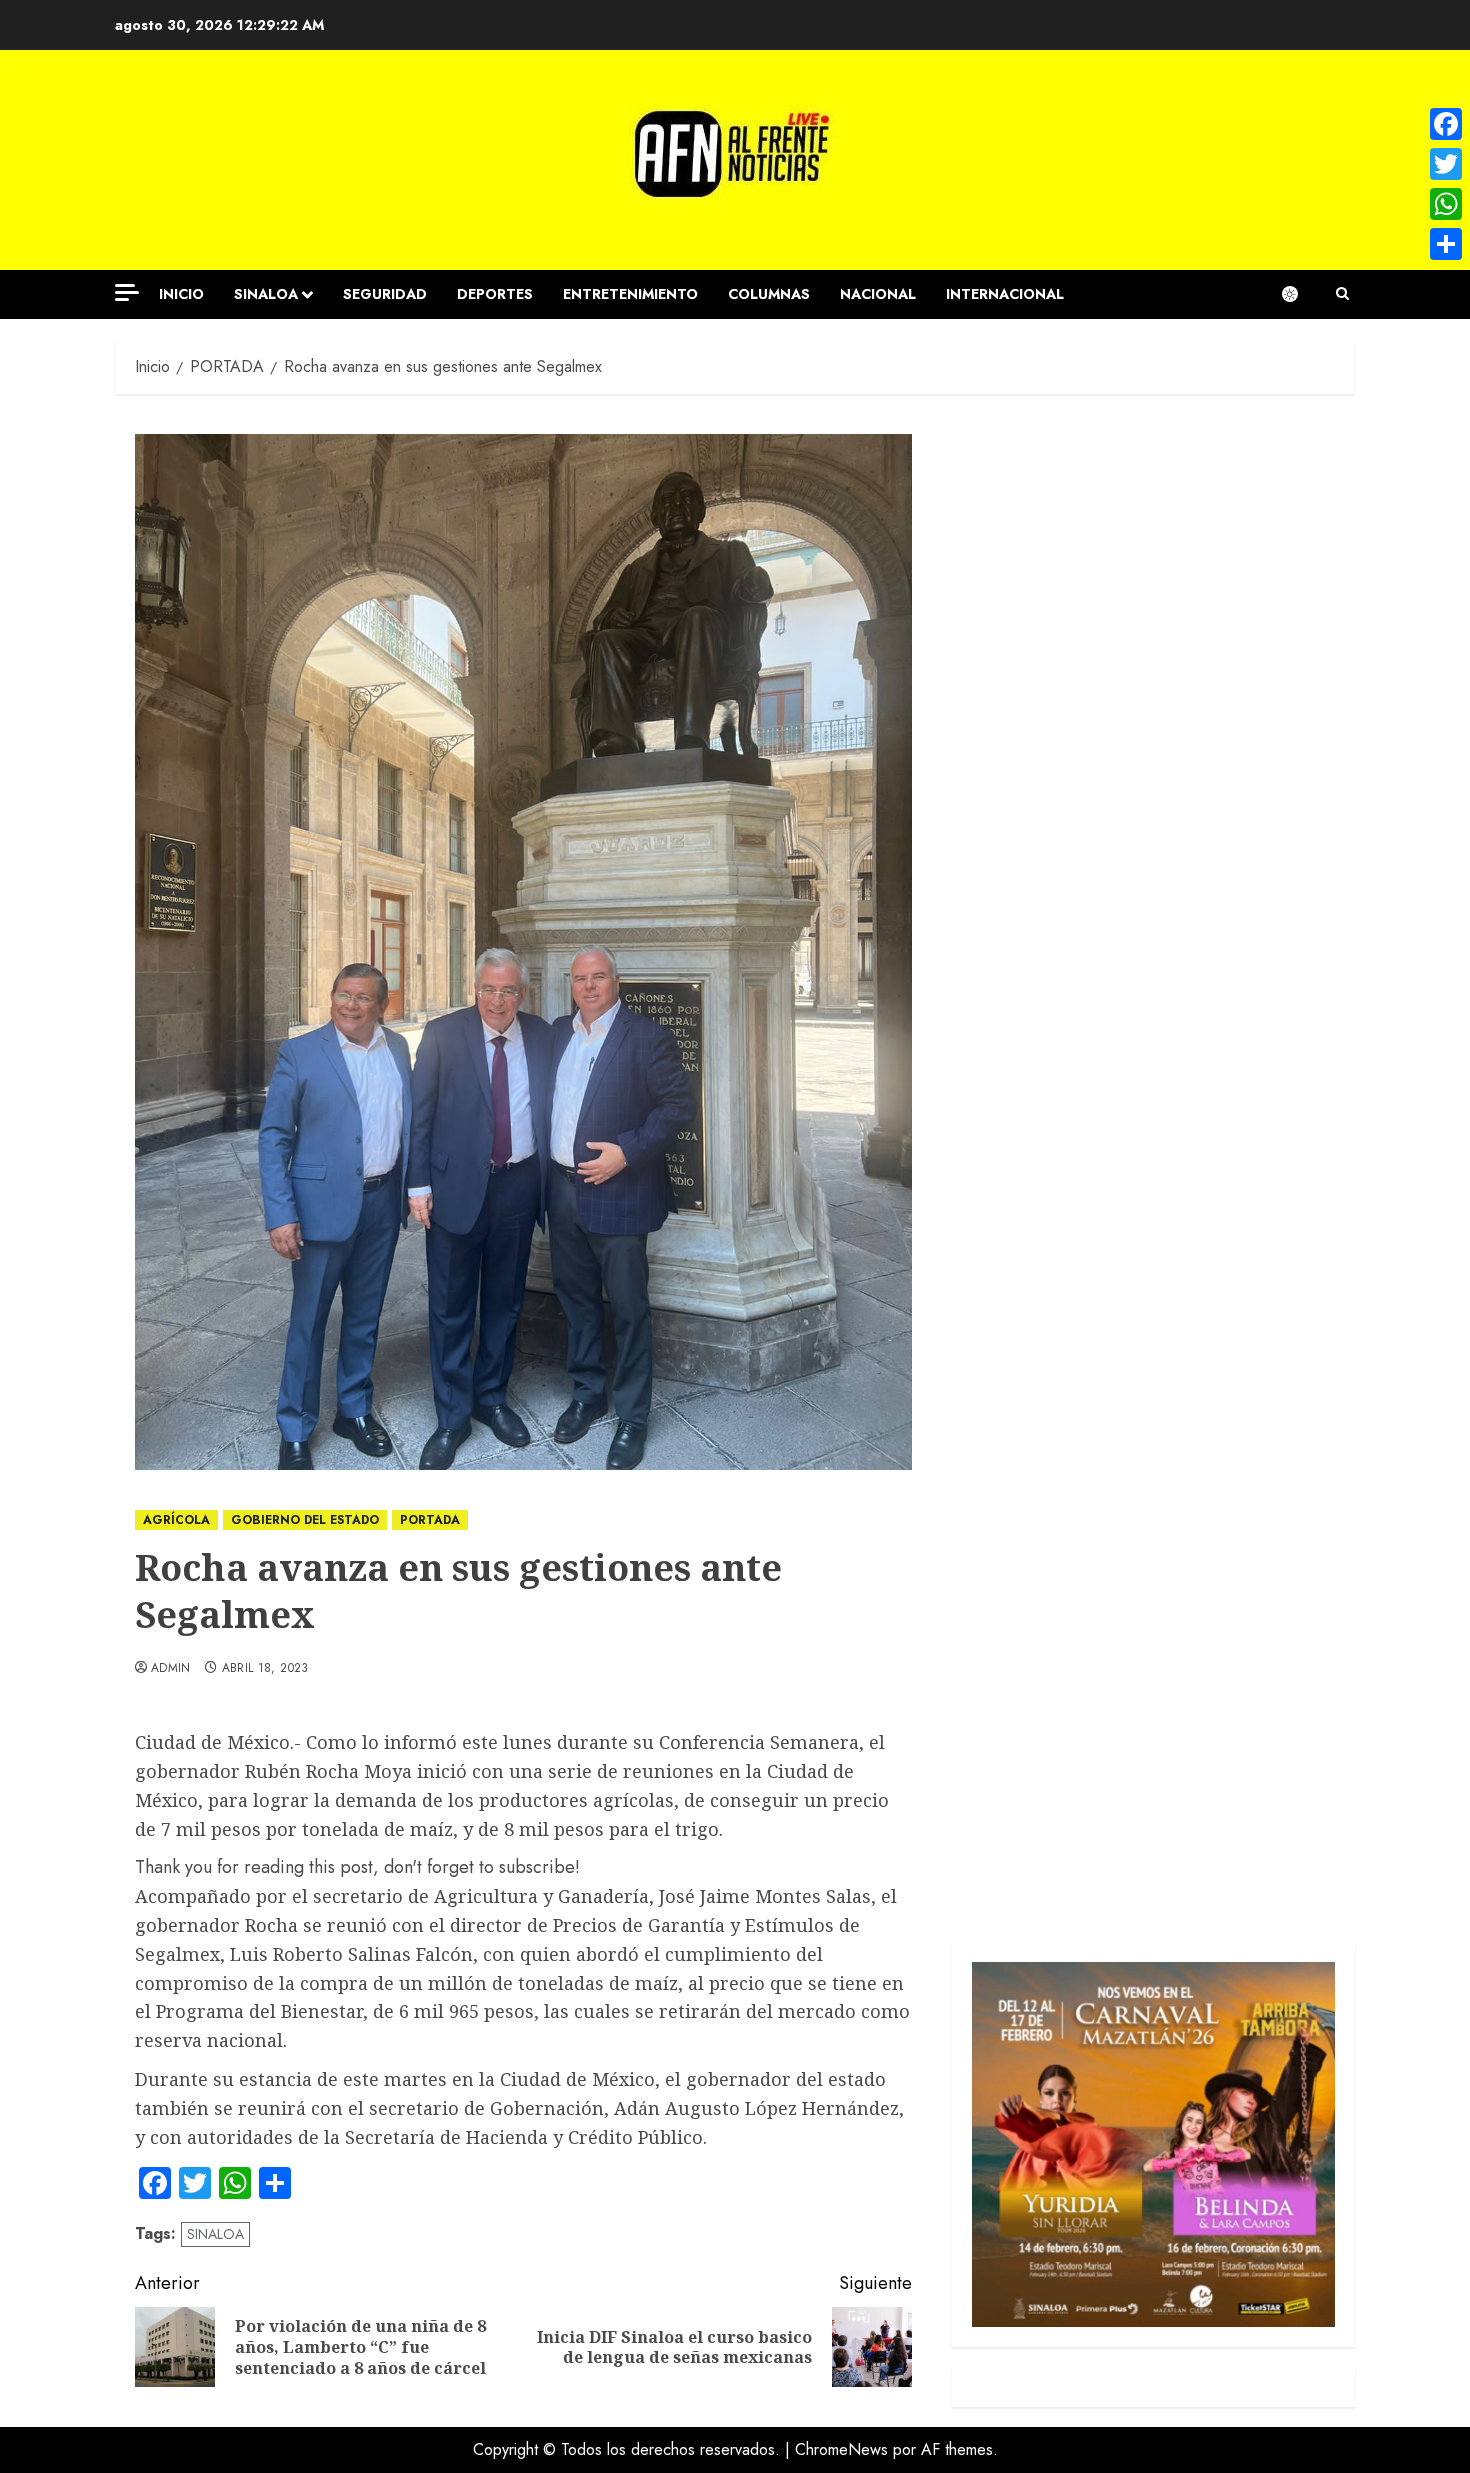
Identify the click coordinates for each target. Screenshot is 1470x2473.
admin (171, 1669)
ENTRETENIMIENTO (630, 294)
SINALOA (266, 294)
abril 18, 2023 (265, 1669)
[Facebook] (1446, 124)
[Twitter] (1446, 164)
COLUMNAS (769, 294)
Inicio (181, 294)
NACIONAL (878, 294)
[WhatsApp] (1446, 204)
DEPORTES (495, 294)
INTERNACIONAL (1005, 294)
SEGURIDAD (385, 294)
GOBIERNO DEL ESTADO (305, 1520)
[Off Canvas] (127, 292)
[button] (1342, 294)
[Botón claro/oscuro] (1300, 294)
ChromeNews (841, 2449)
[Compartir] (1446, 244)
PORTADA (430, 1520)
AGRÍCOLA (176, 1520)
